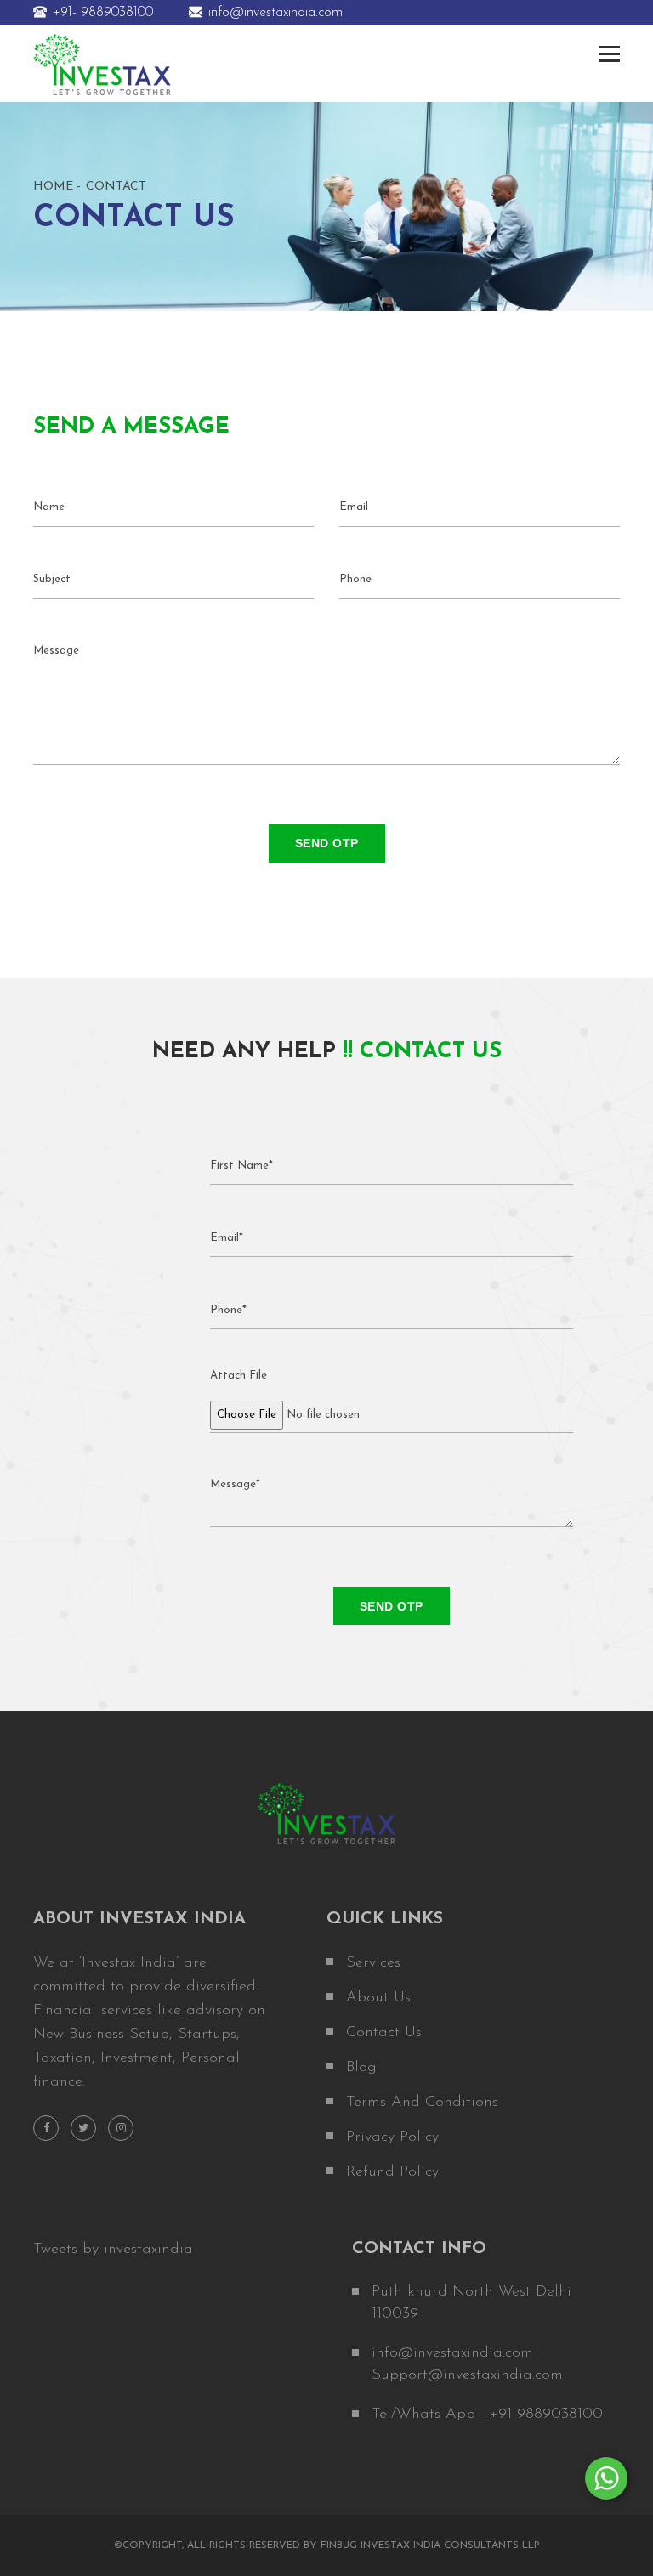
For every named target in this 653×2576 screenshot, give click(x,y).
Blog (361, 2068)
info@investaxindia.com (275, 13)
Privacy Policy (392, 2137)
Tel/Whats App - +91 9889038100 (487, 2415)
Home (53, 187)
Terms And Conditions (422, 2103)
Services (373, 1963)
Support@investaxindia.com (467, 2375)
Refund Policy (392, 2172)
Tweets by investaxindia (113, 2250)
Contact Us (384, 2033)
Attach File (238, 1376)
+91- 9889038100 (103, 13)
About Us (378, 1998)
